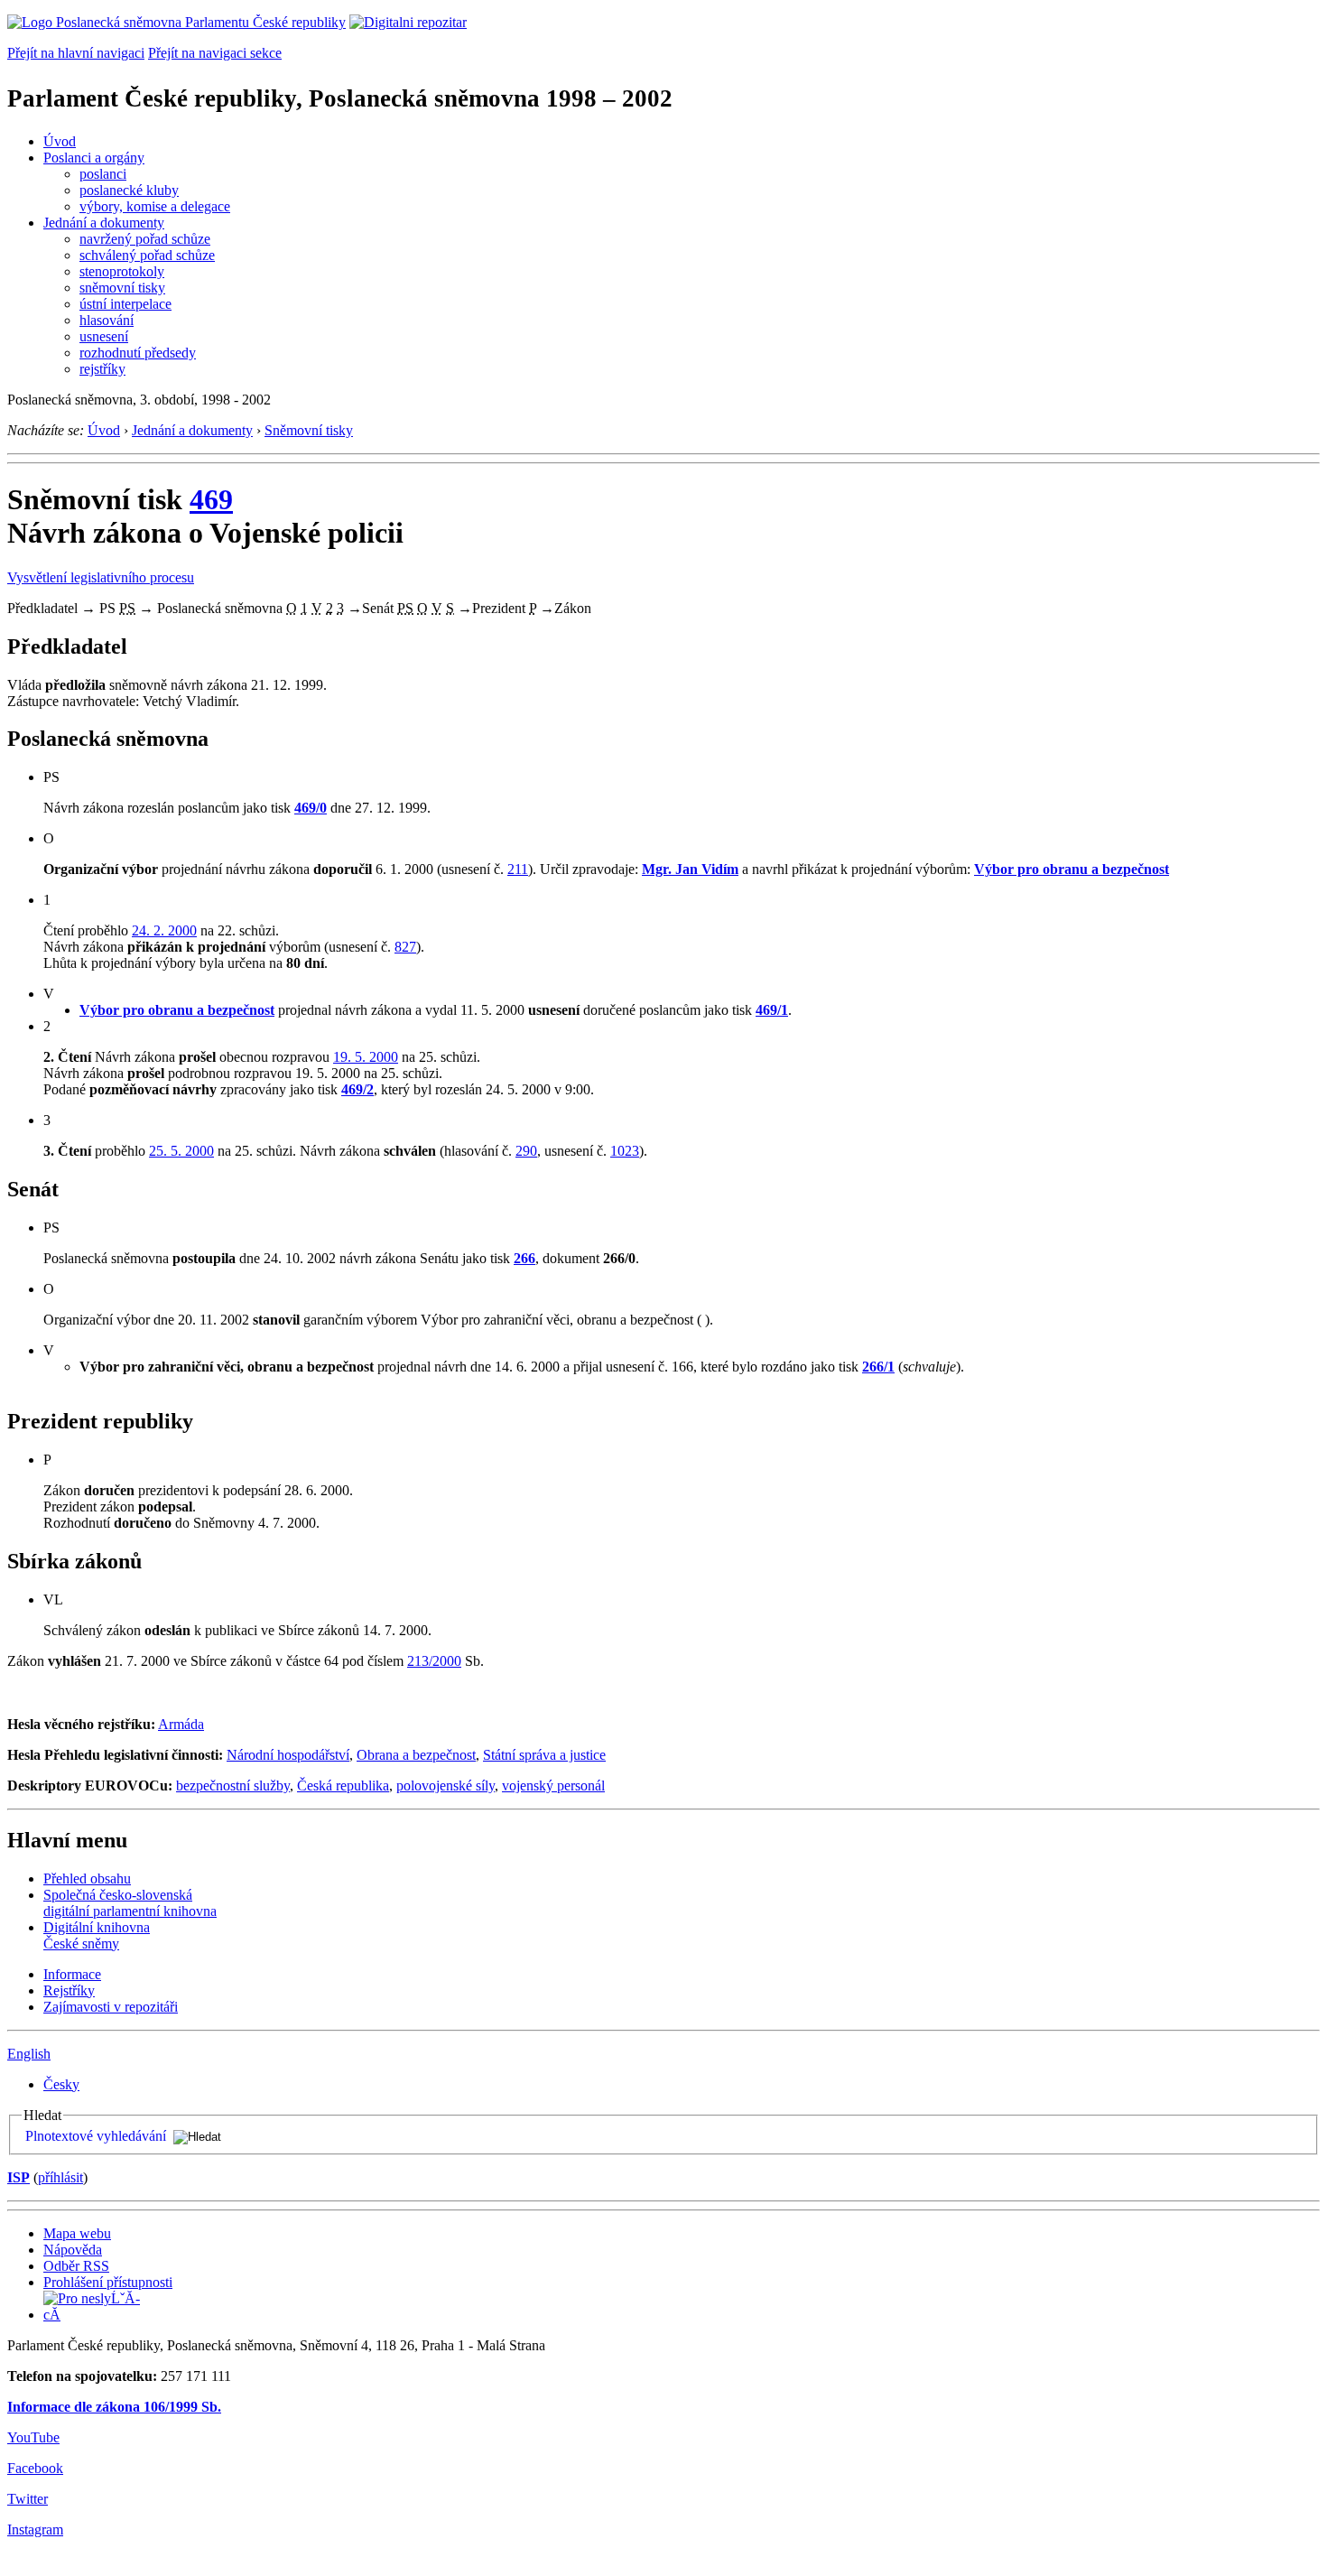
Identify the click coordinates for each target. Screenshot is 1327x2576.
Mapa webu (77, 2233)
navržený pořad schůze (145, 239)
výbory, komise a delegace (155, 206)
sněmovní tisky (122, 288)
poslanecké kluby (129, 190)
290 (526, 1151)
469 (211, 499)
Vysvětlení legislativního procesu (101, 577)
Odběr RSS (76, 2266)
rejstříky (102, 369)
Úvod (60, 141)
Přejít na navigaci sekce (215, 53)
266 (524, 1258)
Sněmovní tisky (309, 430)
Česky (61, 2084)
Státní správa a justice (544, 1755)
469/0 (311, 808)
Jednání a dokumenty (104, 223)
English (29, 2054)
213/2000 (434, 1661)
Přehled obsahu (87, 1879)
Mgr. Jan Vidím (690, 869)
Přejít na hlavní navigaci (76, 53)
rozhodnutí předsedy (138, 353)
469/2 (357, 1089)
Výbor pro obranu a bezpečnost (1072, 869)
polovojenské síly (445, 1786)
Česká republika (343, 1786)
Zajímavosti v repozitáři (111, 2007)
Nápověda (73, 2250)
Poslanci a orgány (94, 158)
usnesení (104, 336)
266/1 (878, 1367)
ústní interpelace (125, 304)
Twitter (28, 2499)
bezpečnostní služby (233, 1786)
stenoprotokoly (122, 271)
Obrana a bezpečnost (416, 1755)
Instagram (35, 2530)
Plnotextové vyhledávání (96, 2136)
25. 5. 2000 (181, 1151)
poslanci (103, 174)
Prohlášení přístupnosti (108, 2282)
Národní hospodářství (288, 1755)
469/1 (772, 1010)
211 (518, 869)
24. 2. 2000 (164, 930)
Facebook (35, 2468)
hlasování (107, 320)
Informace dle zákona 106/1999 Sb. (114, 2407)
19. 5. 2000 (366, 1057)
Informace (72, 1974)
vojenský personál (553, 1786)
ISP (19, 2177)
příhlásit (60, 2177)
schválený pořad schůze (147, 255)
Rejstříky (69, 1990)
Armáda (181, 1724)
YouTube (33, 2437)
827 (405, 947)
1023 (625, 1151)
